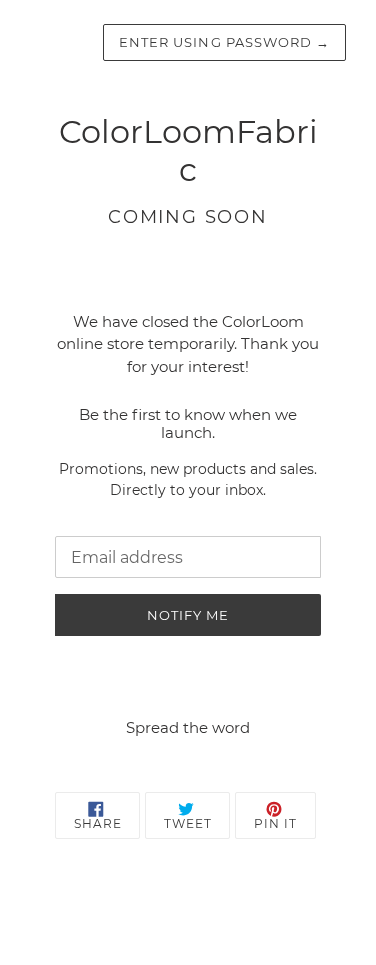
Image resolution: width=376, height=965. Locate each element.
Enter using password (224, 42)
